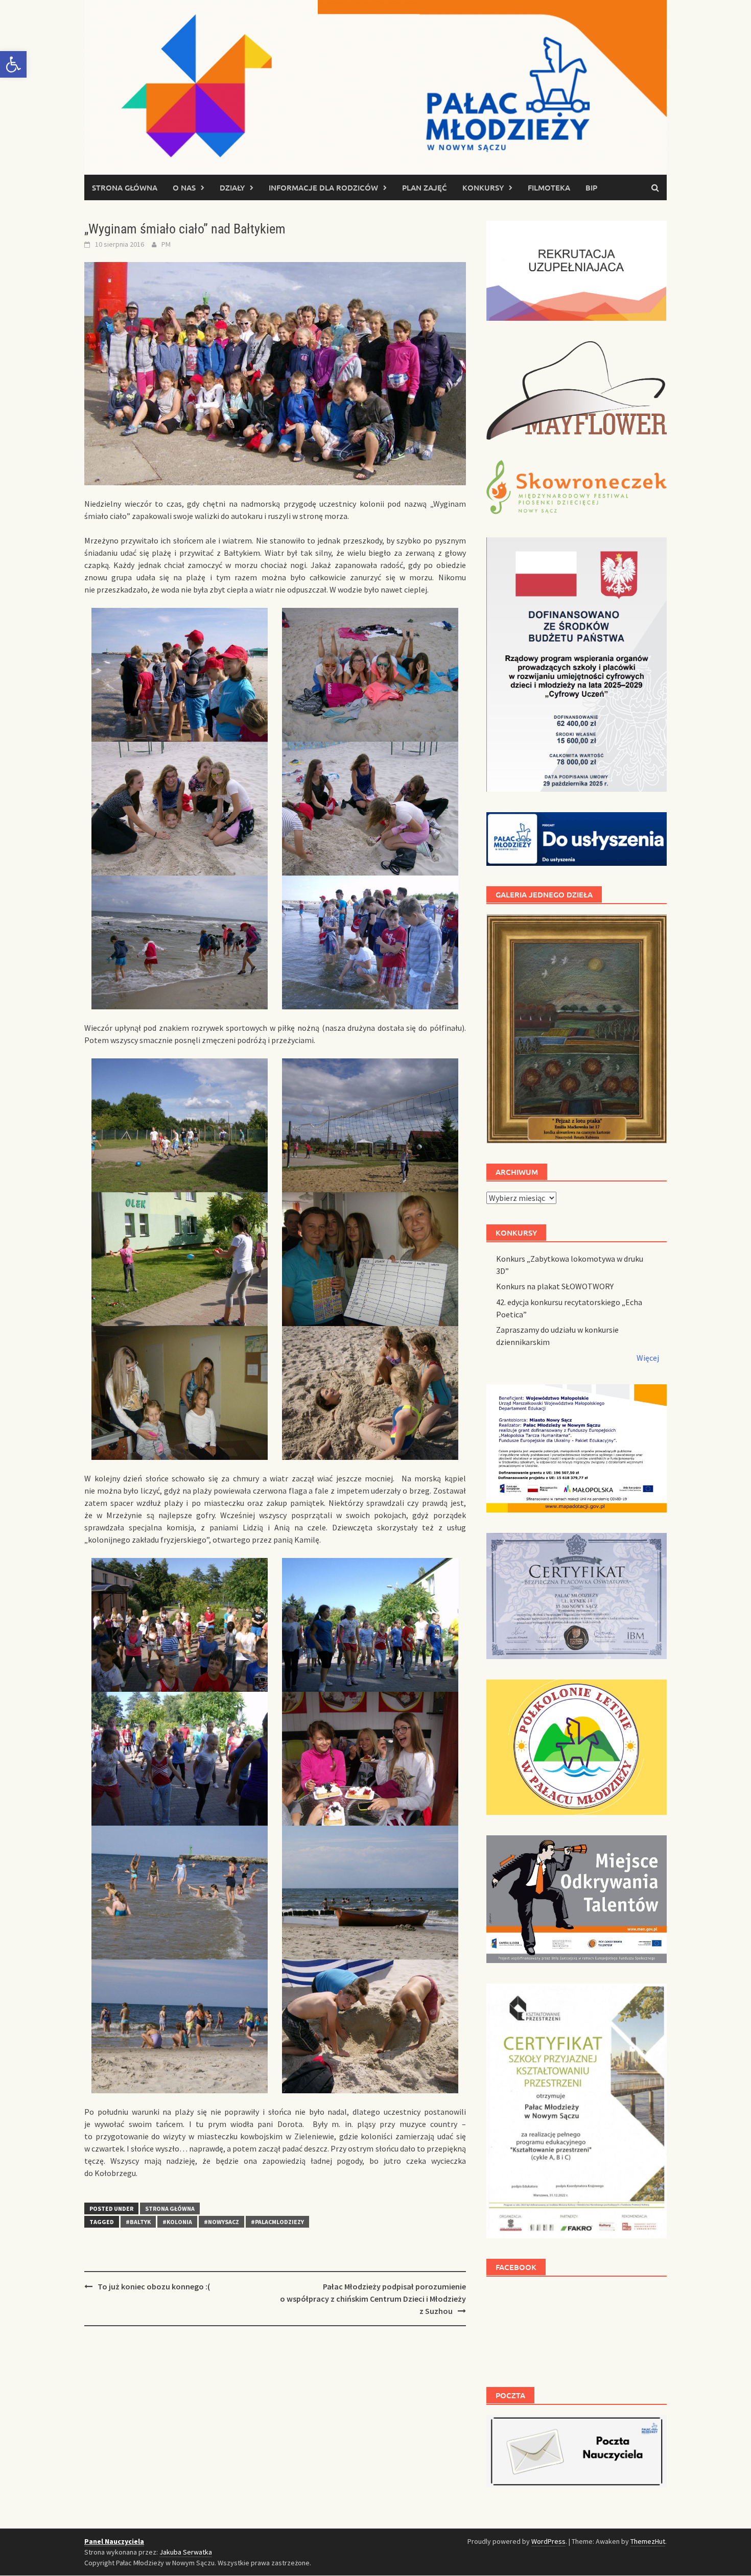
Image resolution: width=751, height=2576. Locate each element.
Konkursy (483, 187)
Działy (232, 187)
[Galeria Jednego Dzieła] (577, 1029)
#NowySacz (221, 2222)
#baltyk (138, 2222)
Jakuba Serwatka (186, 2552)
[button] (13, 64)
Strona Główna (170, 2208)
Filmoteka (549, 187)
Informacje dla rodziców (323, 187)
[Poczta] (577, 2450)
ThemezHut (648, 2541)
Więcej (648, 1358)
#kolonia (177, 2222)
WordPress (548, 2541)
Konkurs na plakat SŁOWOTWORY (555, 1286)
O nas (184, 187)
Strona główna (125, 187)
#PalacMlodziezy (277, 2222)
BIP (591, 187)
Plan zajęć (425, 187)
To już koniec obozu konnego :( (154, 2286)
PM (166, 244)
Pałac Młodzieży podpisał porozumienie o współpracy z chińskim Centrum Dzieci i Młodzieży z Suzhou (373, 2299)
